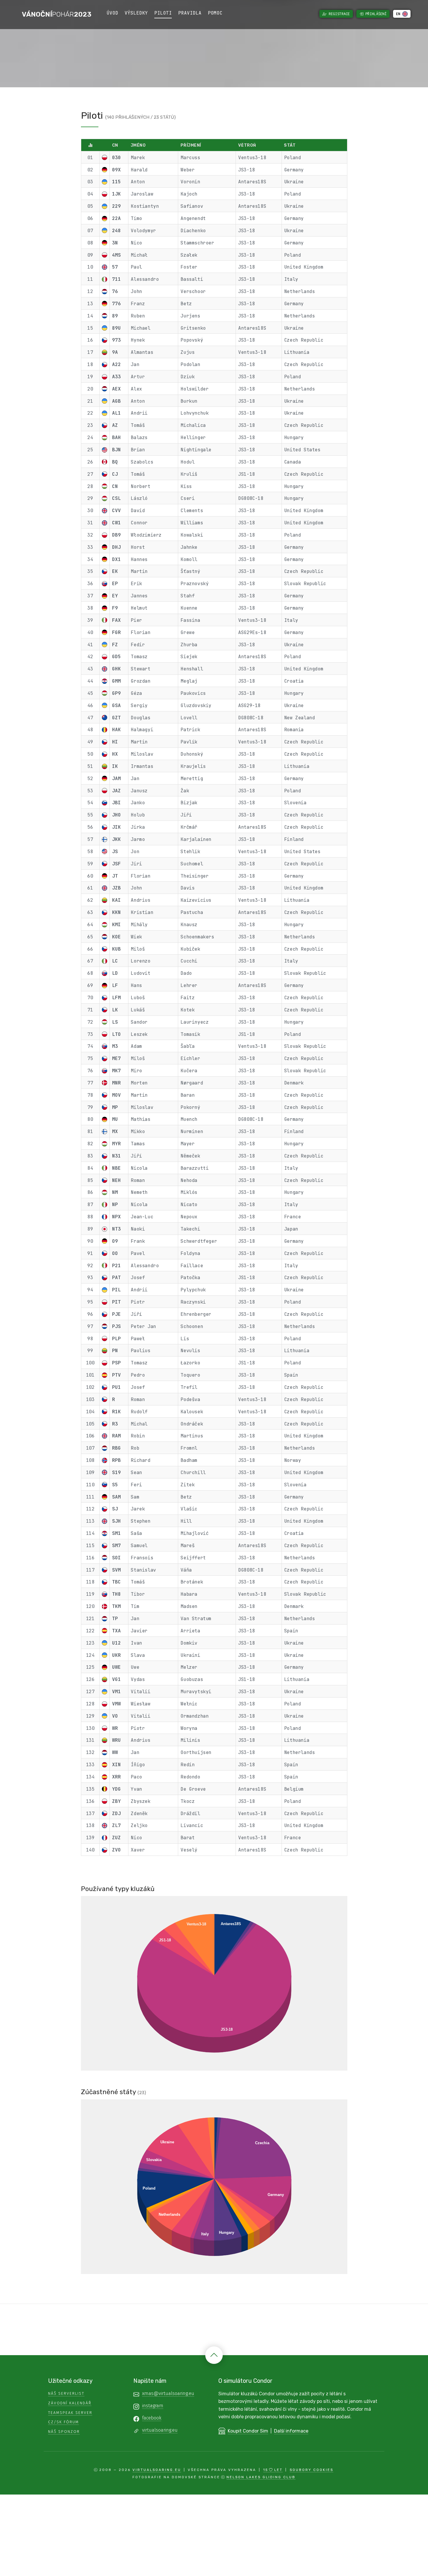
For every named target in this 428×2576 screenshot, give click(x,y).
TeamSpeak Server (70, 2413)
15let (273, 2470)
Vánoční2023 (57, 14)
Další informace (291, 2431)
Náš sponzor (64, 2432)
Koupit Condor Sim (248, 2431)
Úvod (112, 13)
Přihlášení (376, 14)
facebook (152, 2418)
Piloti (163, 13)
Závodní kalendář (70, 2403)
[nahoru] (214, 2355)
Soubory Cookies (312, 2470)
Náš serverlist (66, 2393)
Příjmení (191, 145)
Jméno (138, 145)
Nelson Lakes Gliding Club (261, 2477)
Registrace (339, 14)
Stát (290, 145)
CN (115, 145)
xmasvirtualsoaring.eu (168, 2393)
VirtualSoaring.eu (157, 2470)
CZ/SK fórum (63, 2422)
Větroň (247, 145)
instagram (153, 2406)
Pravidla (190, 13)
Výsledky (136, 13)
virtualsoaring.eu (160, 2430)
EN (399, 14)
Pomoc (215, 13)
